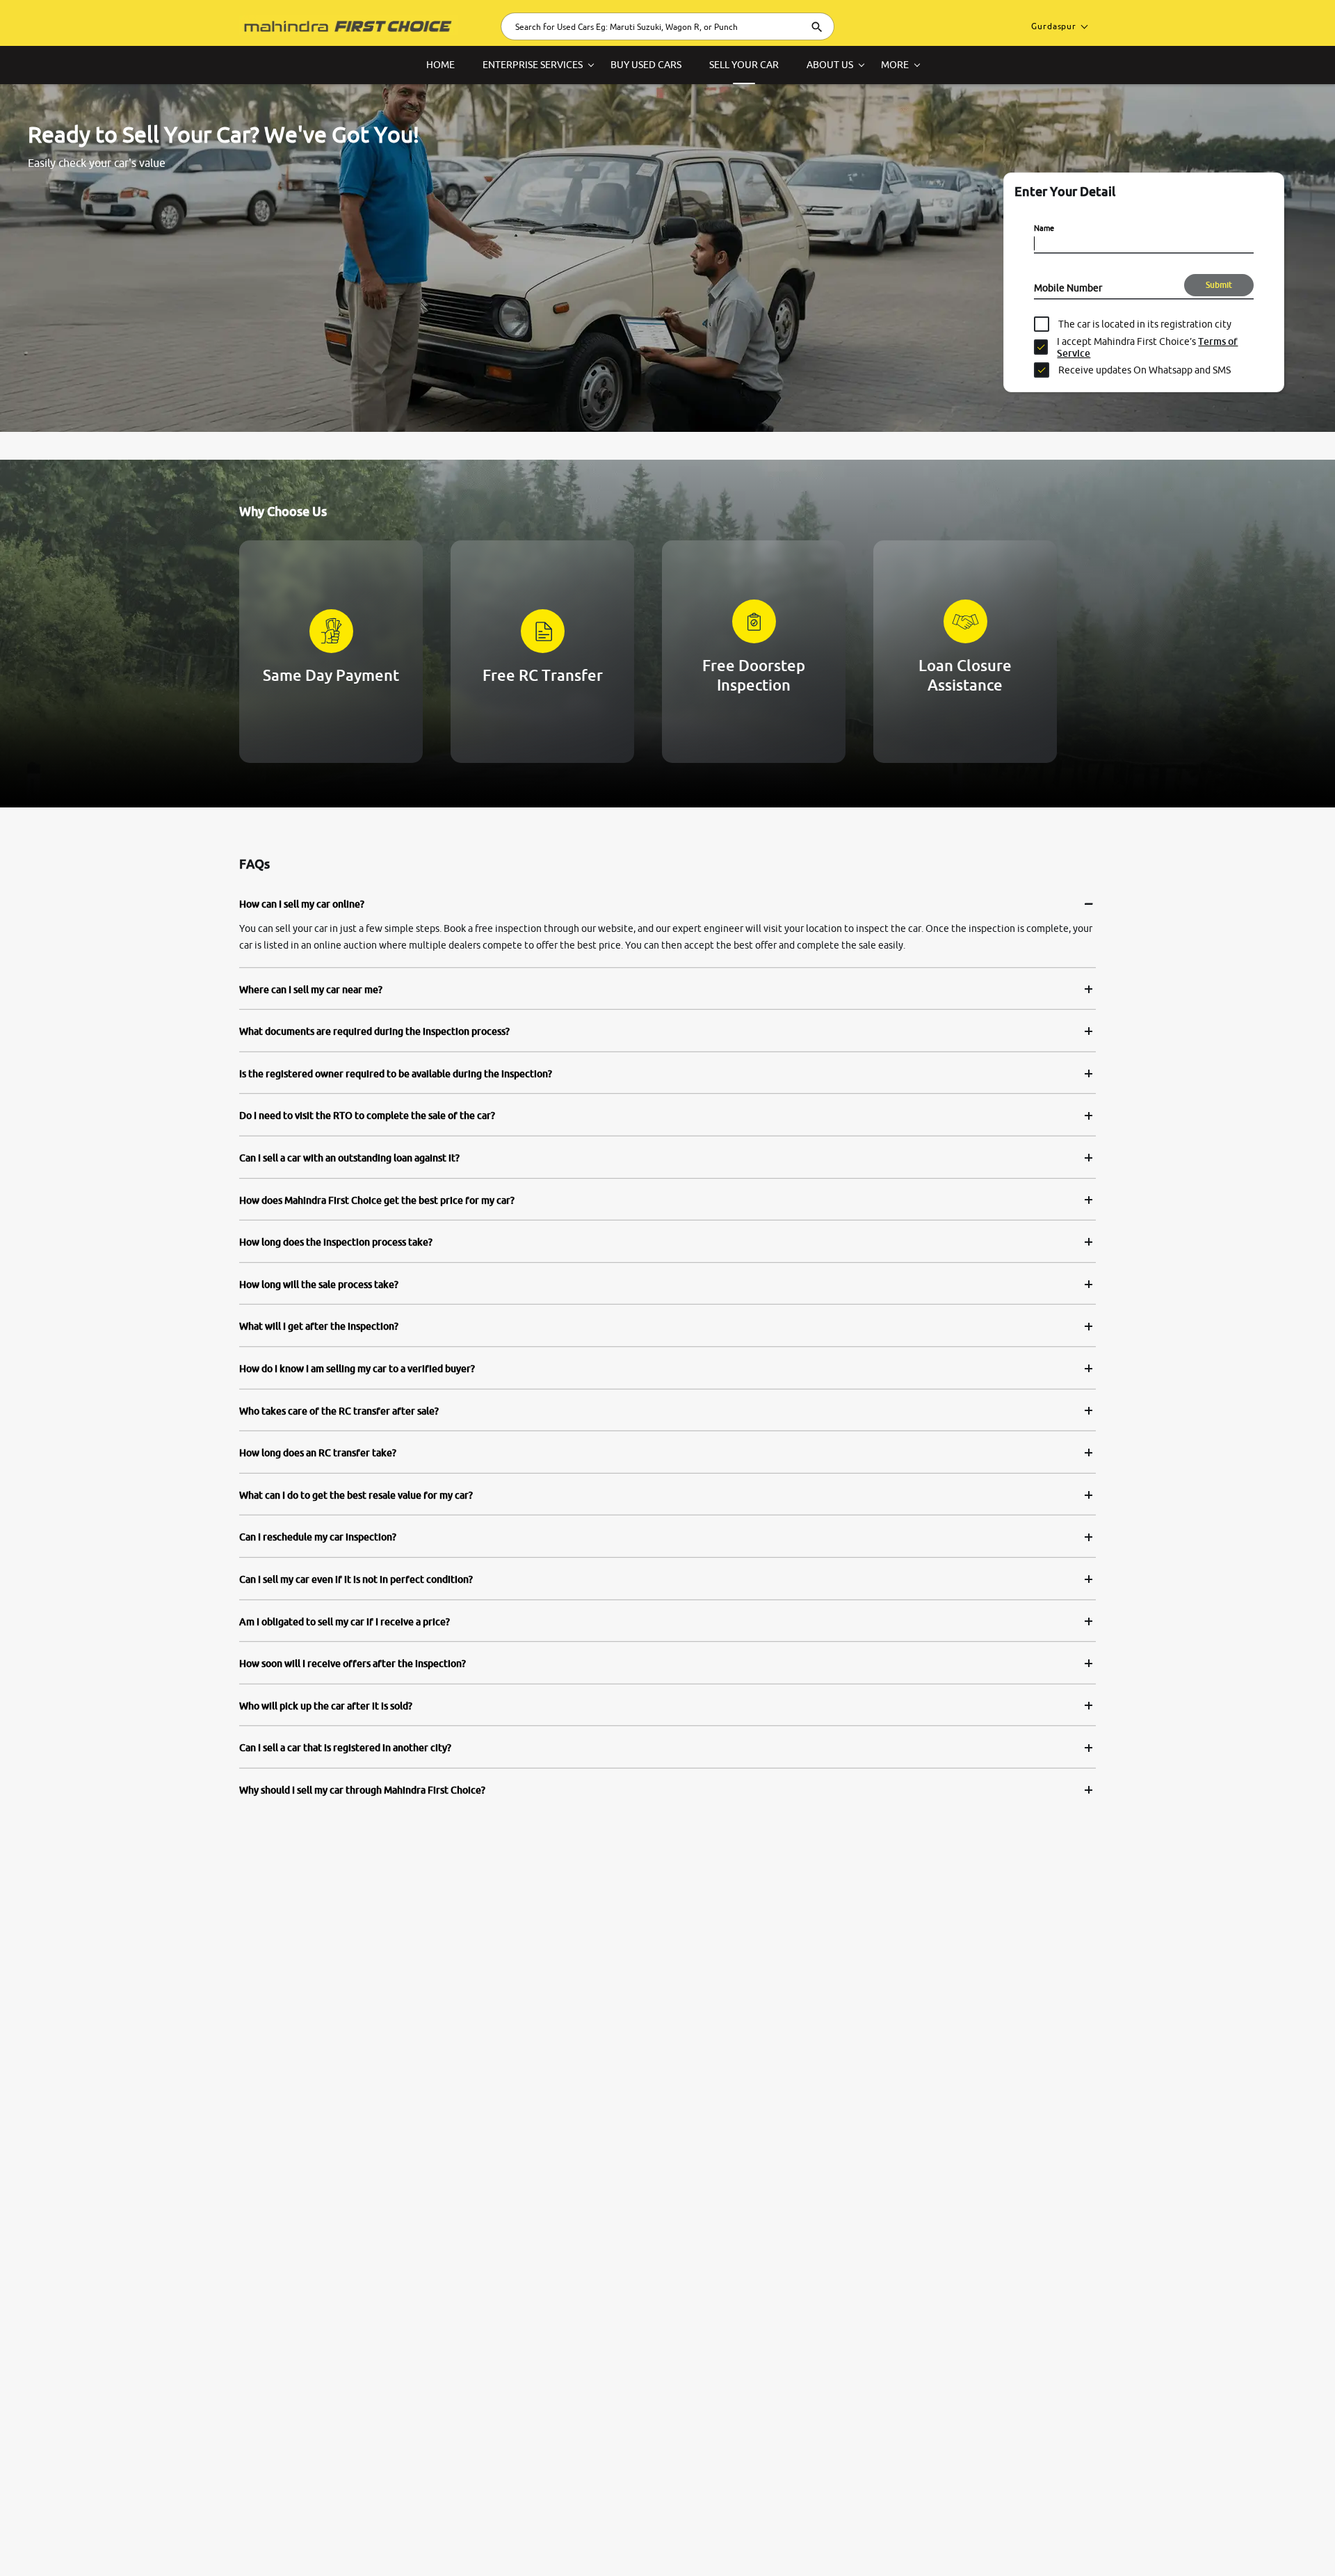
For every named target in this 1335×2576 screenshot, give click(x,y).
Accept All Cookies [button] (1069, 2543)
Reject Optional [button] (1163, 2543)
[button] (1259, 2543)
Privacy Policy (412, 2541)
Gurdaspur (1054, 26)
